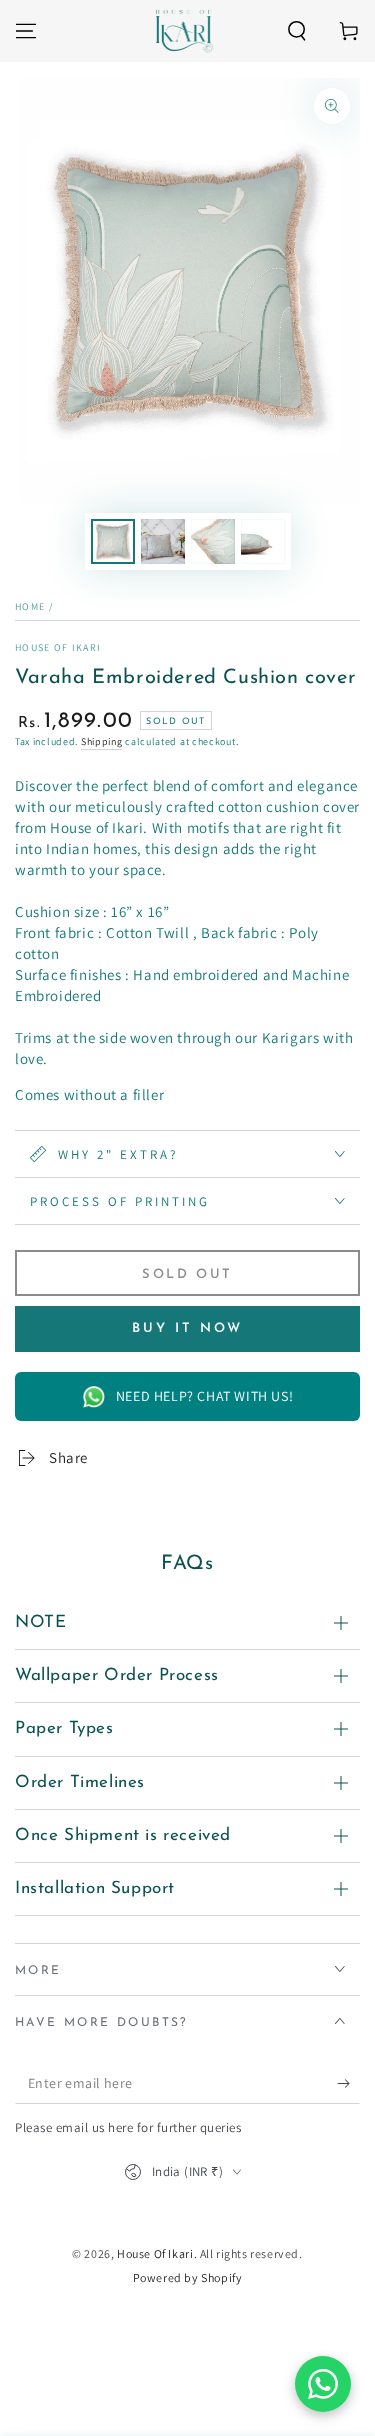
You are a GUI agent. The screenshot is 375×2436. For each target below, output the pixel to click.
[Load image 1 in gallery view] (113, 541)
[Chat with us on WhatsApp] (323, 2384)
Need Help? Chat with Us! (204, 1396)
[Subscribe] (348, 2084)
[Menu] (26, 31)
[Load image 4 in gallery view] (263, 541)
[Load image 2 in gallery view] (163, 541)
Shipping (102, 741)
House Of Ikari (58, 647)
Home (30, 606)
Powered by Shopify (188, 2277)
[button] (297, 31)
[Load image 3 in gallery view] (213, 541)
